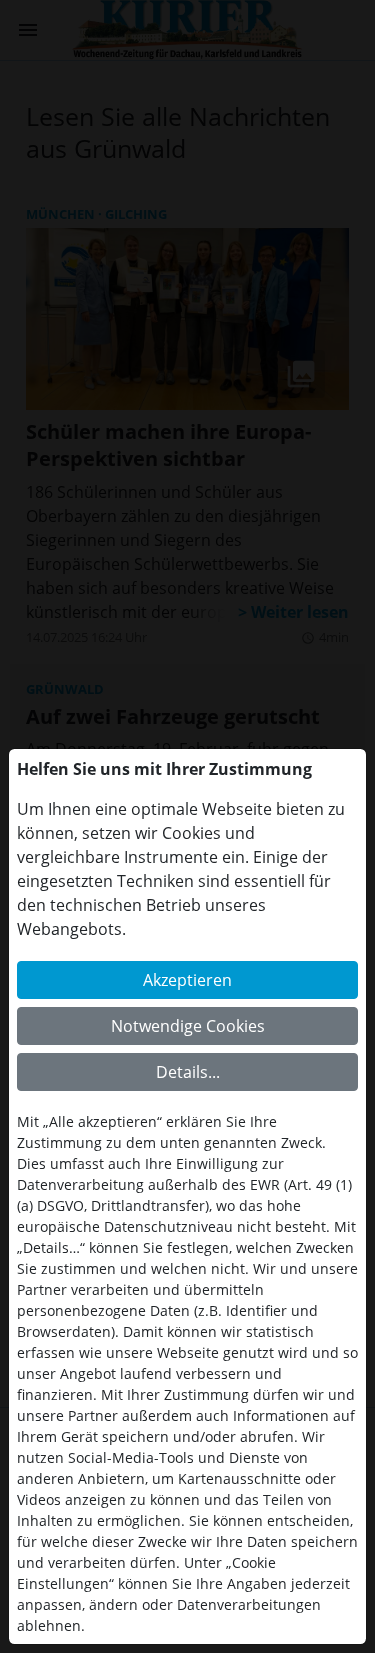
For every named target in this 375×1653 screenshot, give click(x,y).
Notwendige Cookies (188, 1026)
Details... (188, 1072)
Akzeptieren (187, 980)
